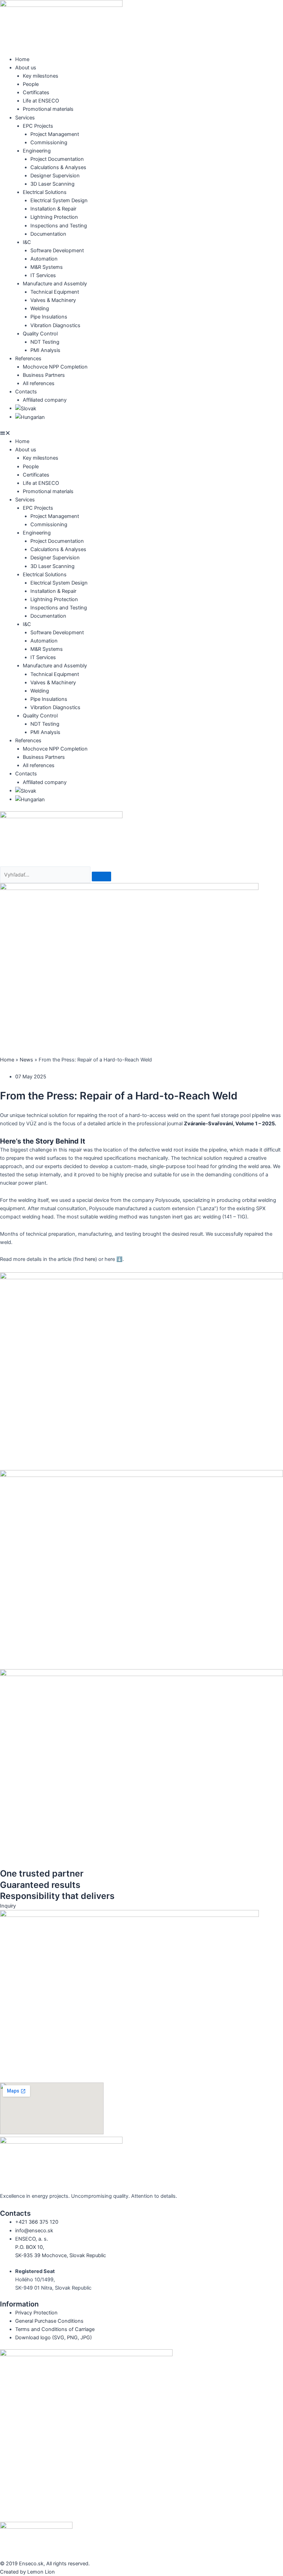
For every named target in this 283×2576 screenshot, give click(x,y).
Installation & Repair (53, 209)
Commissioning (49, 143)
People (31, 84)
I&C (27, 242)
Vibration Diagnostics (55, 325)
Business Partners (44, 375)
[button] (141, 433)
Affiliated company (45, 400)
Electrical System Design (59, 200)
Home (22, 59)
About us (26, 68)
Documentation (48, 234)
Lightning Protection (54, 217)
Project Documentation (57, 159)
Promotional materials (48, 109)
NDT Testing (45, 342)
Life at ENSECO (41, 101)
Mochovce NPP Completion (55, 367)
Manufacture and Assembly (55, 284)
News (26, 1060)
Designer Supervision (55, 176)
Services (25, 118)
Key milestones (41, 76)
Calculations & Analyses (58, 167)
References (28, 359)
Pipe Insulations (49, 317)
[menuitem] (26, 408)
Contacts (26, 392)
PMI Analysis (45, 350)
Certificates (36, 92)
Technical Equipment (55, 292)
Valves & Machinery (53, 300)
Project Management (55, 134)
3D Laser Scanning (52, 184)
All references (39, 383)
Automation (44, 259)
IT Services (43, 275)
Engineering (37, 151)
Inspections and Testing (59, 226)
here (89, 1259)
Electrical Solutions (45, 192)
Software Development (57, 251)
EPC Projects (38, 126)
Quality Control (40, 334)
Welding (40, 308)
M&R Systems (47, 267)
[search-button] (101, 876)
